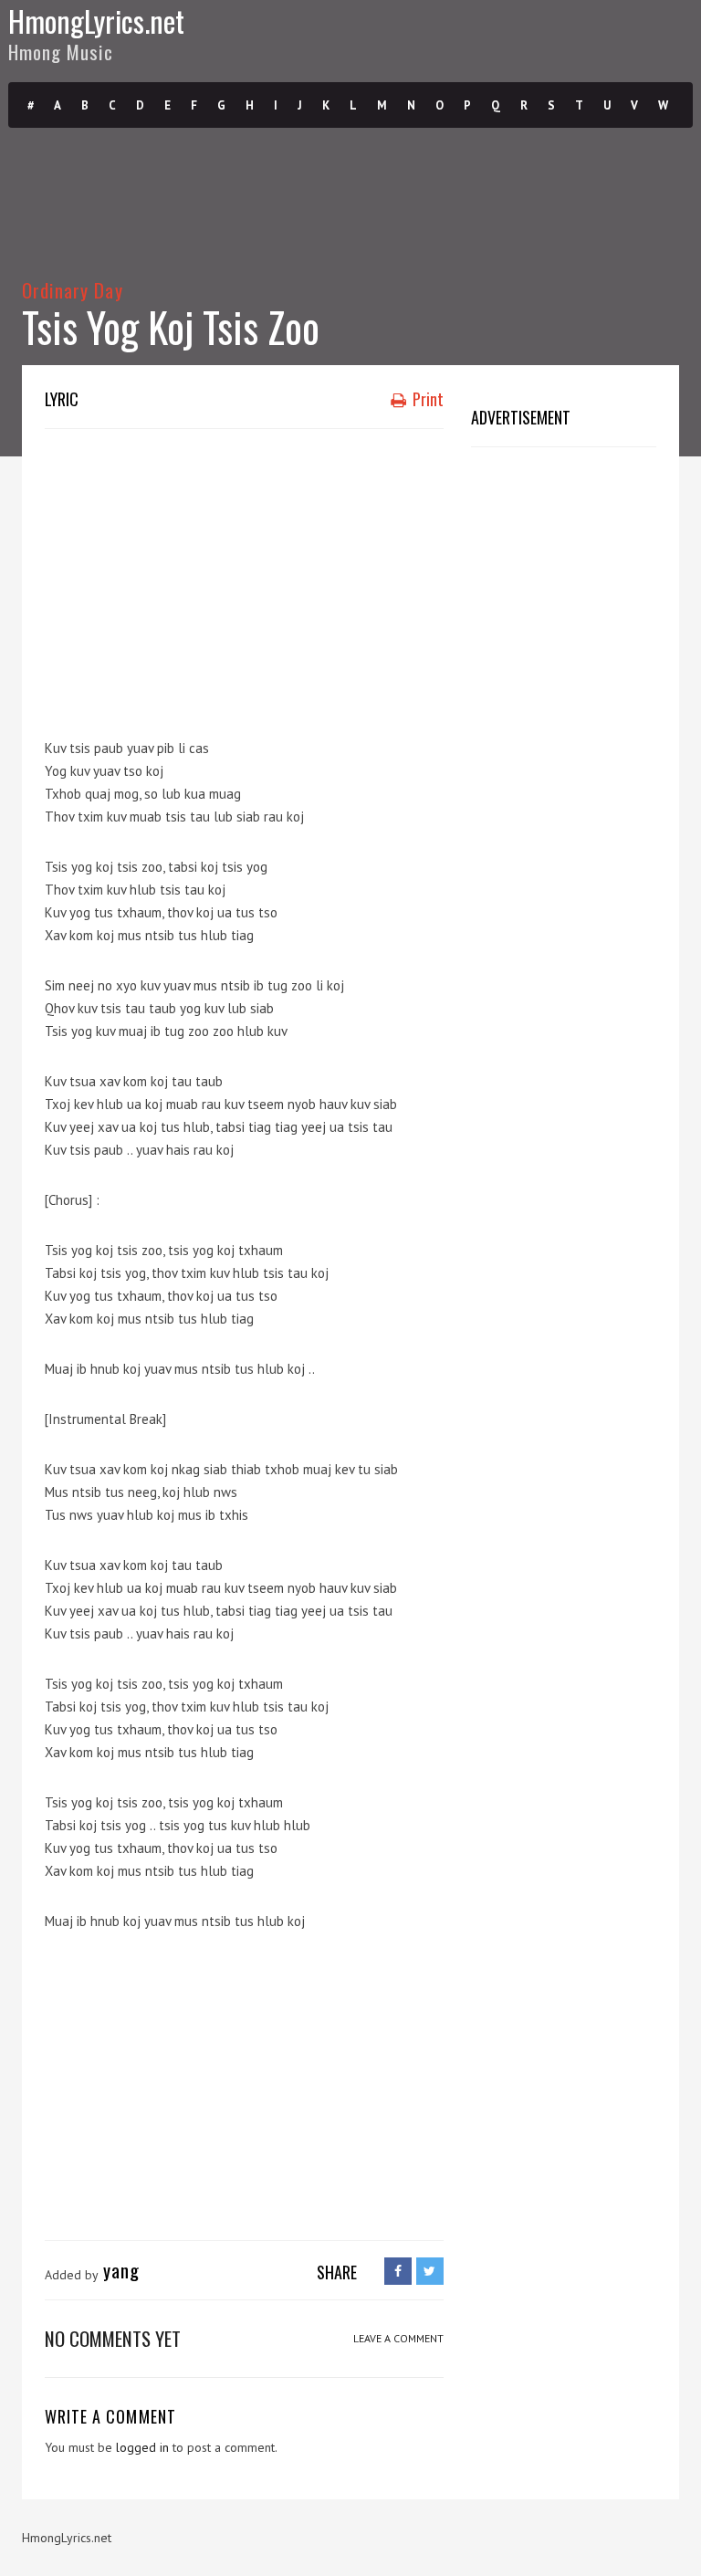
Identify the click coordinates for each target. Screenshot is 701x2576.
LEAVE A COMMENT (398, 2338)
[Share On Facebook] (398, 2271)
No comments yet (113, 2338)
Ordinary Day (73, 290)
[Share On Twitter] (430, 2271)
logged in (142, 2447)
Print (426, 399)
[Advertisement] (373, 575)
